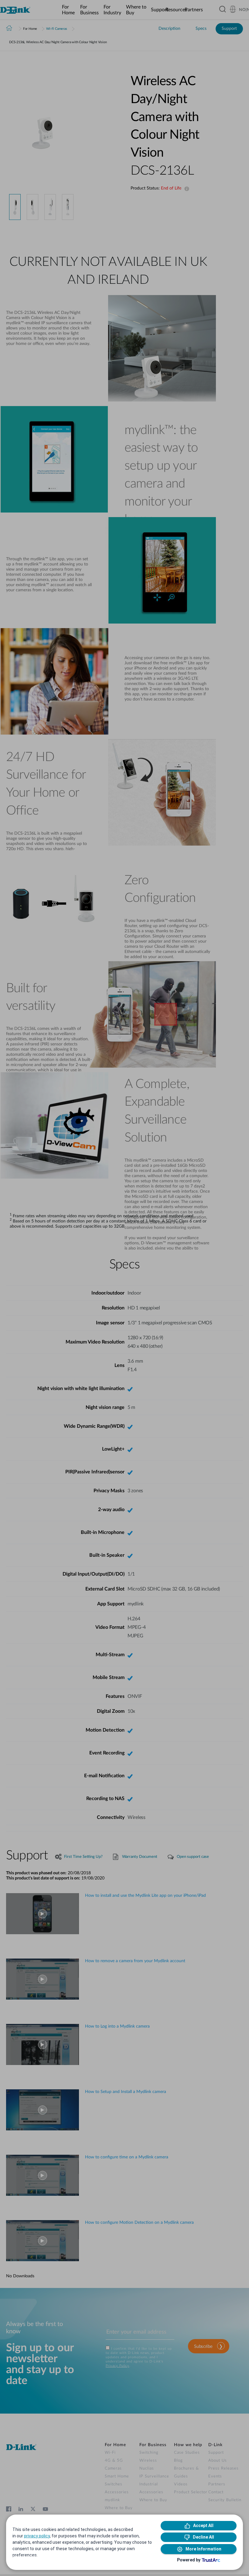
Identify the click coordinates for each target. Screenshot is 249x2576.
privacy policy (37, 2536)
